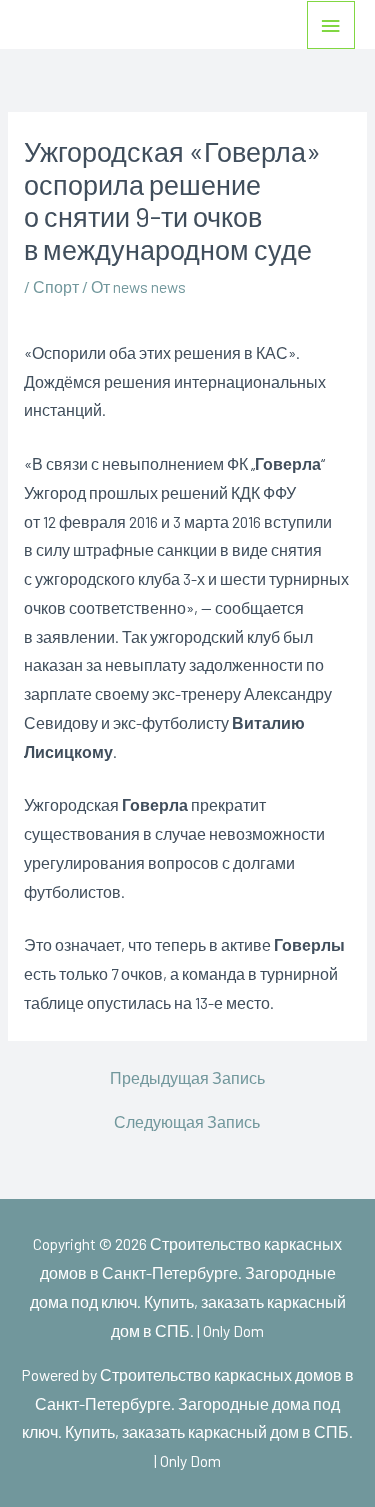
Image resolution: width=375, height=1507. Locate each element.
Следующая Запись (187, 1122)
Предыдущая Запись (187, 1078)
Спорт (56, 286)
